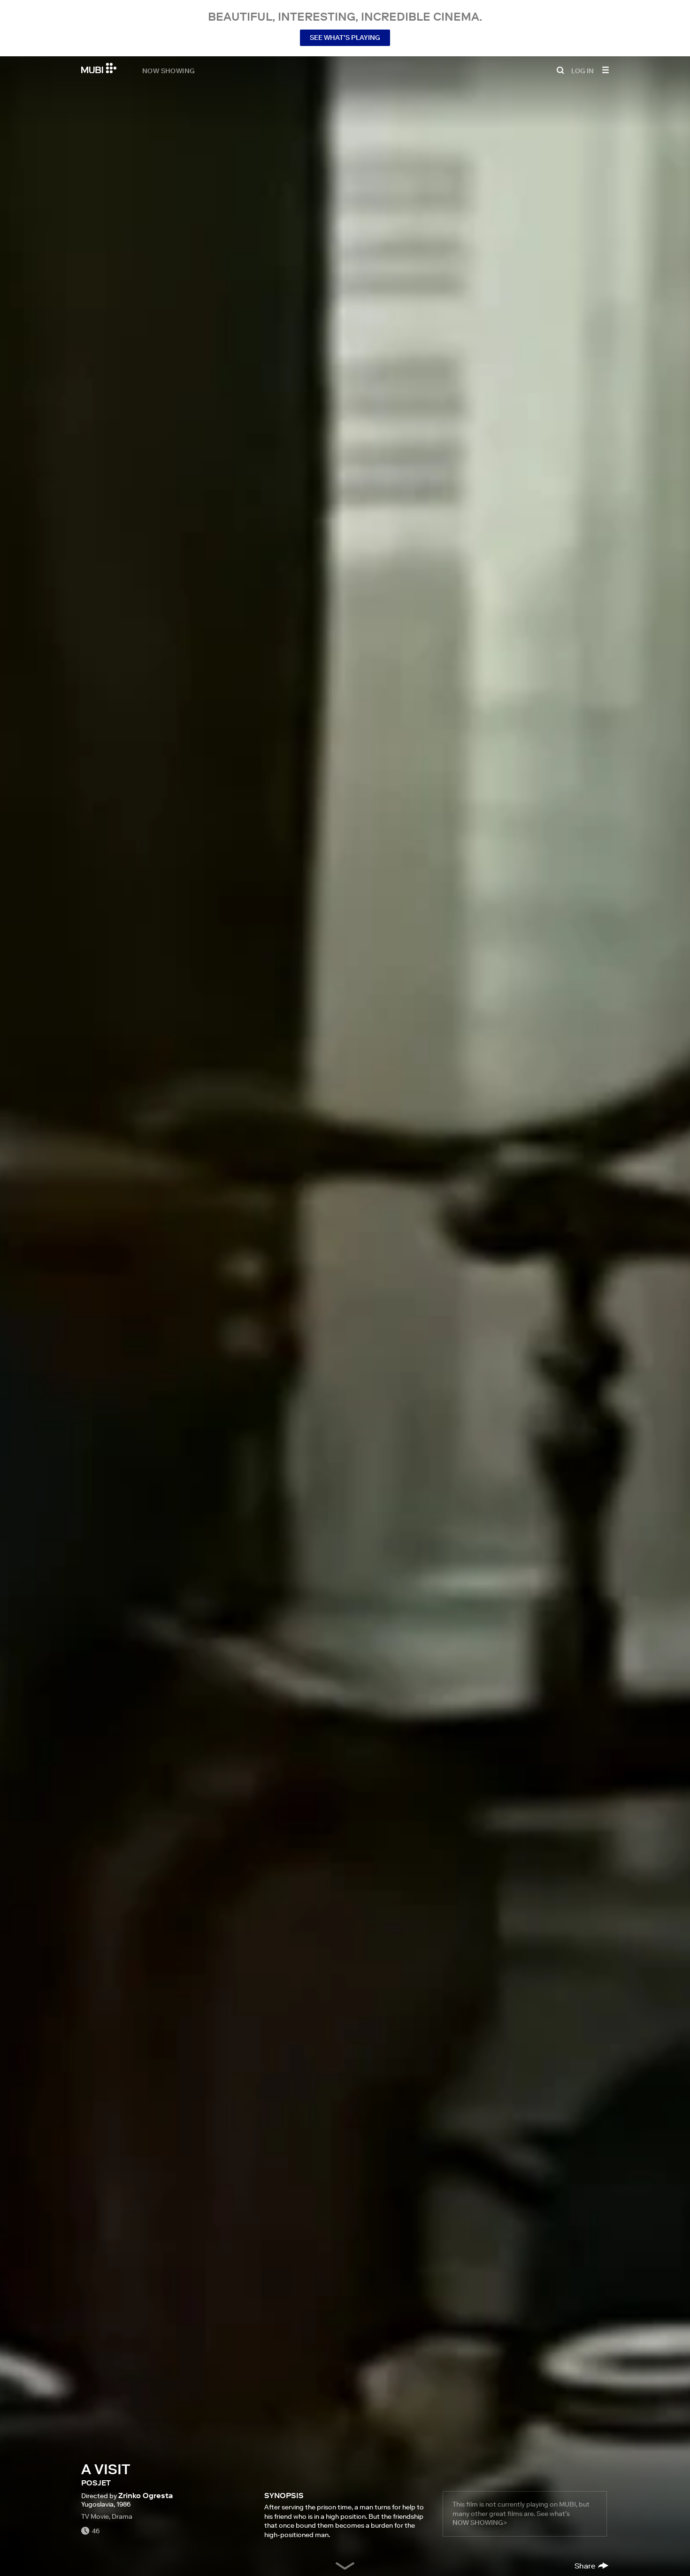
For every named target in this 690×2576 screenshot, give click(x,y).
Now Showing (169, 70)
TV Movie (95, 2516)
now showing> (480, 2523)
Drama (122, 2516)
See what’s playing (345, 38)
